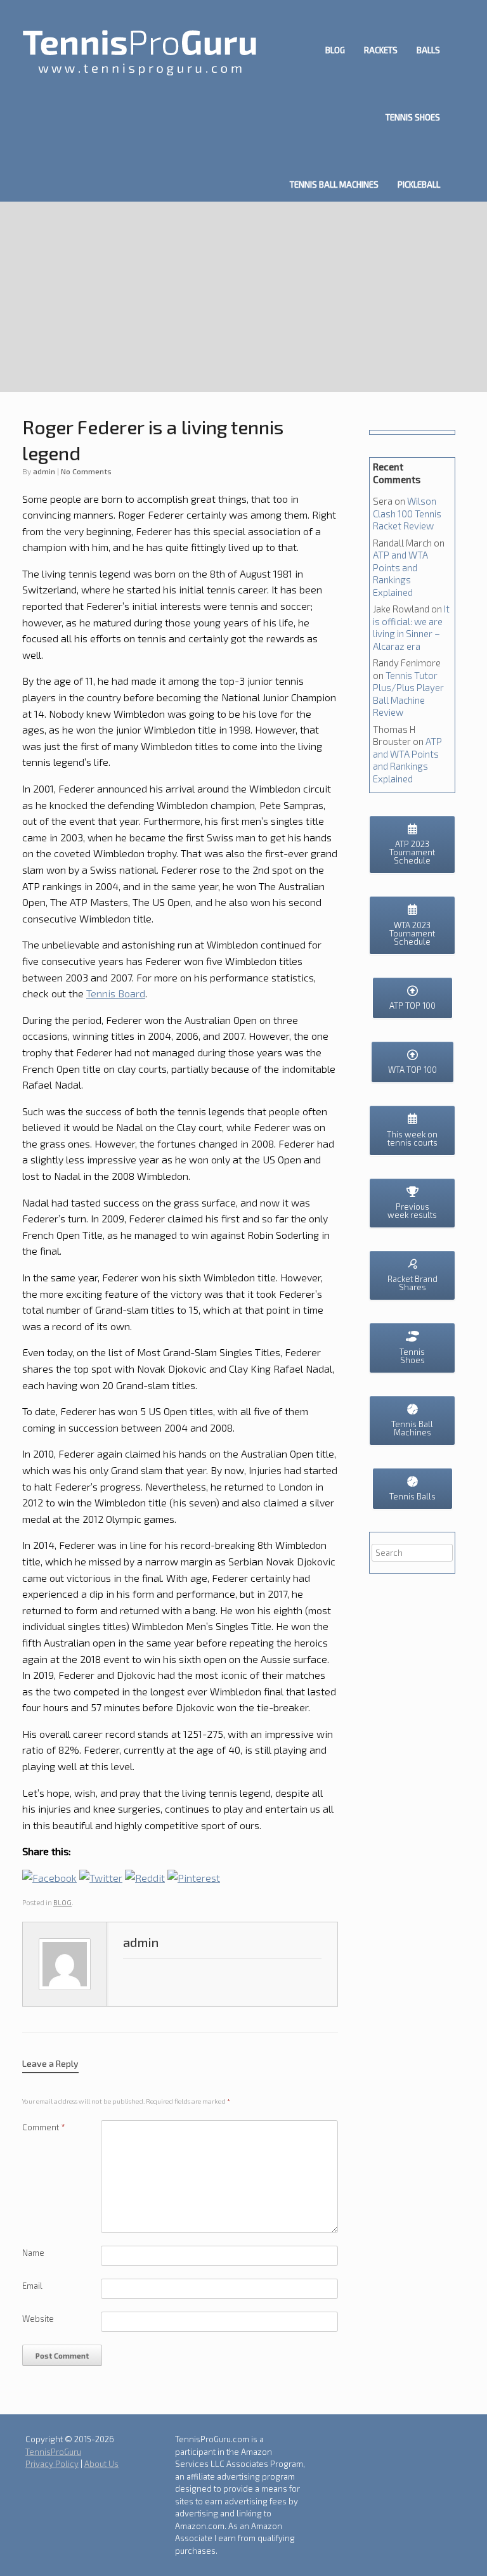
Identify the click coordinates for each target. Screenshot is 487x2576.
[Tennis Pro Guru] (140, 51)
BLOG (335, 50)
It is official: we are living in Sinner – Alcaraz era (411, 627)
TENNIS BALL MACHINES (334, 184)
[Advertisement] (243, 297)
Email (32, 2286)
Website (38, 2319)
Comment (44, 2127)
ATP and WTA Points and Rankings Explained (400, 573)
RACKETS (381, 50)
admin (44, 471)
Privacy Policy (52, 2464)
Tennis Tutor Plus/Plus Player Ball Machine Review (408, 694)
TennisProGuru (53, 2452)
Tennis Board (116, 993)
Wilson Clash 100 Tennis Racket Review (407, 513)
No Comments (86, 471)
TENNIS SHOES (413, 117)
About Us (101, 2464)
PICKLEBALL (419, 184)
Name (33, 2253)
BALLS (428, 50)
